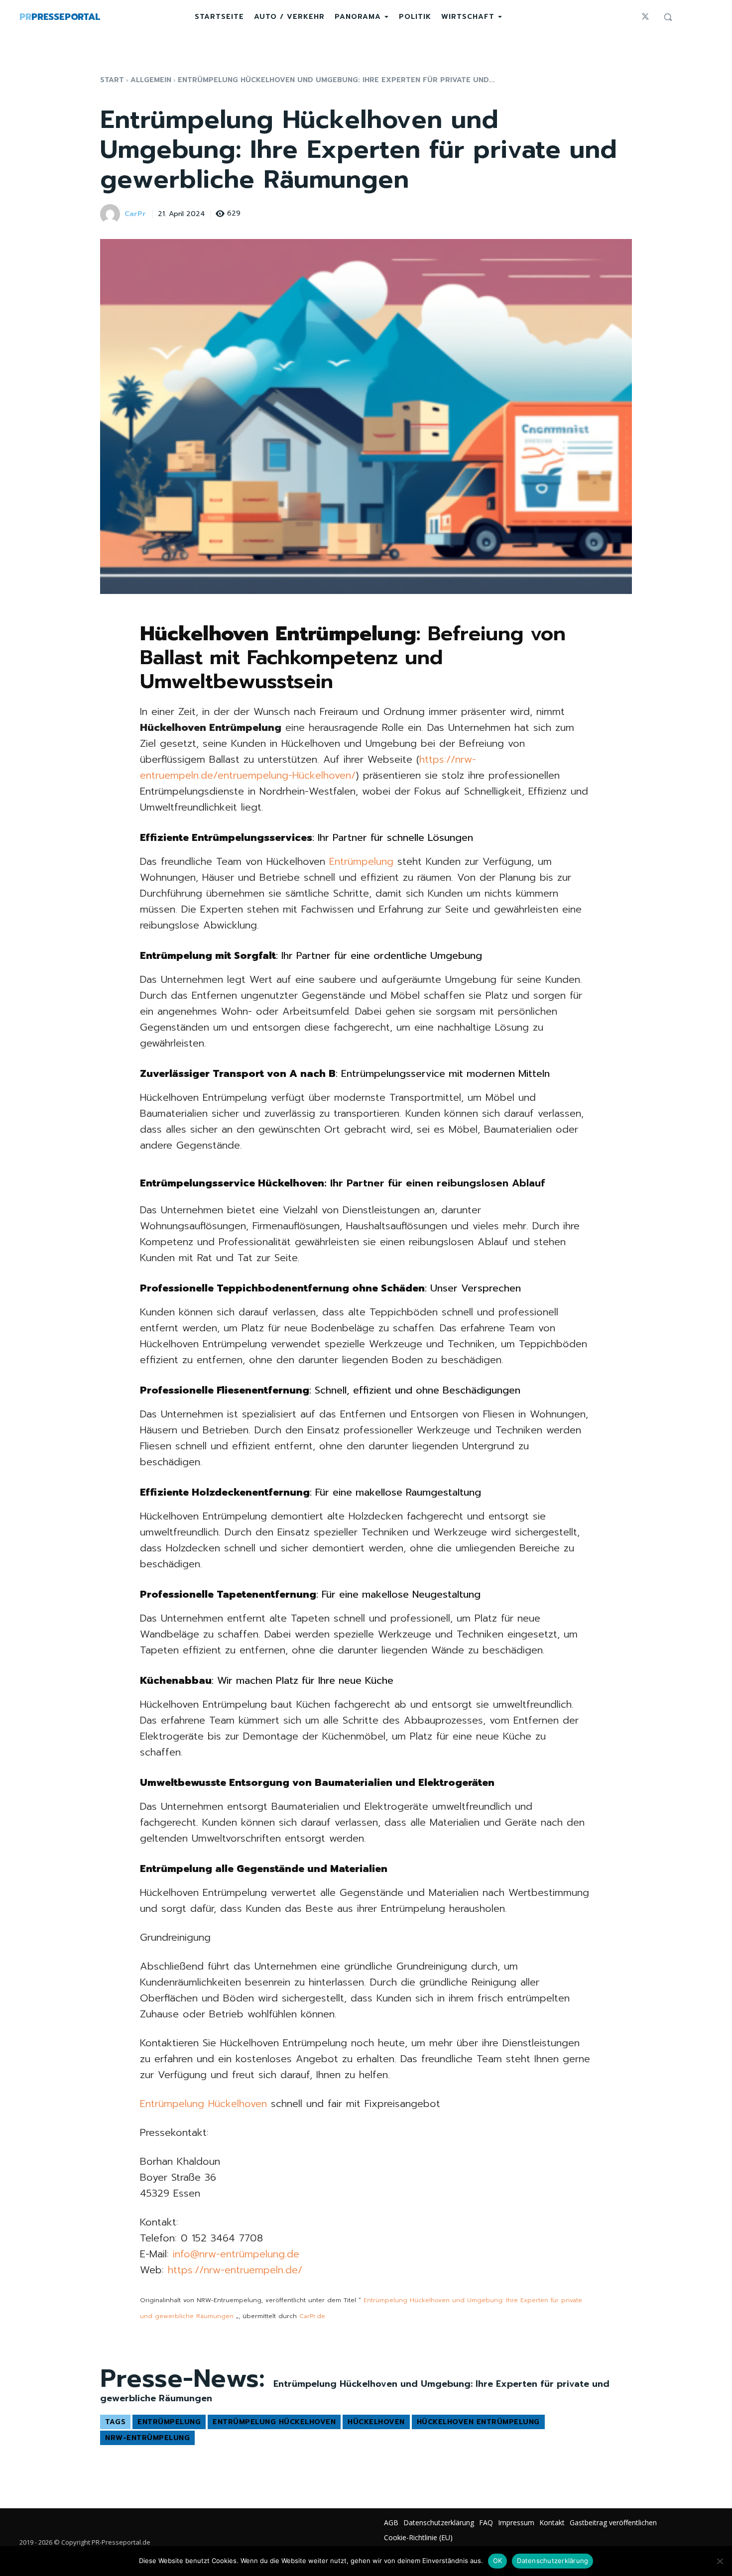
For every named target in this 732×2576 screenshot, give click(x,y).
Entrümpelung (361, 861)
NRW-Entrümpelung (147, 2438)
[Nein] (720, 2561)
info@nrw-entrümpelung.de (236, 2254)
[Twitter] (645, 17)
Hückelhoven (376, 2422)
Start (112, 80)
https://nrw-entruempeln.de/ (235, 2270)
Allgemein (151, 80)
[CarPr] (112, 214)
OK (498, 2561)
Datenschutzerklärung (552, 2561)
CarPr (135, 214)
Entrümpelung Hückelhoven (203, 2104)
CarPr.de (312, 2316)
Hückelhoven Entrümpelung (478, 2422)
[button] (668, 17)
